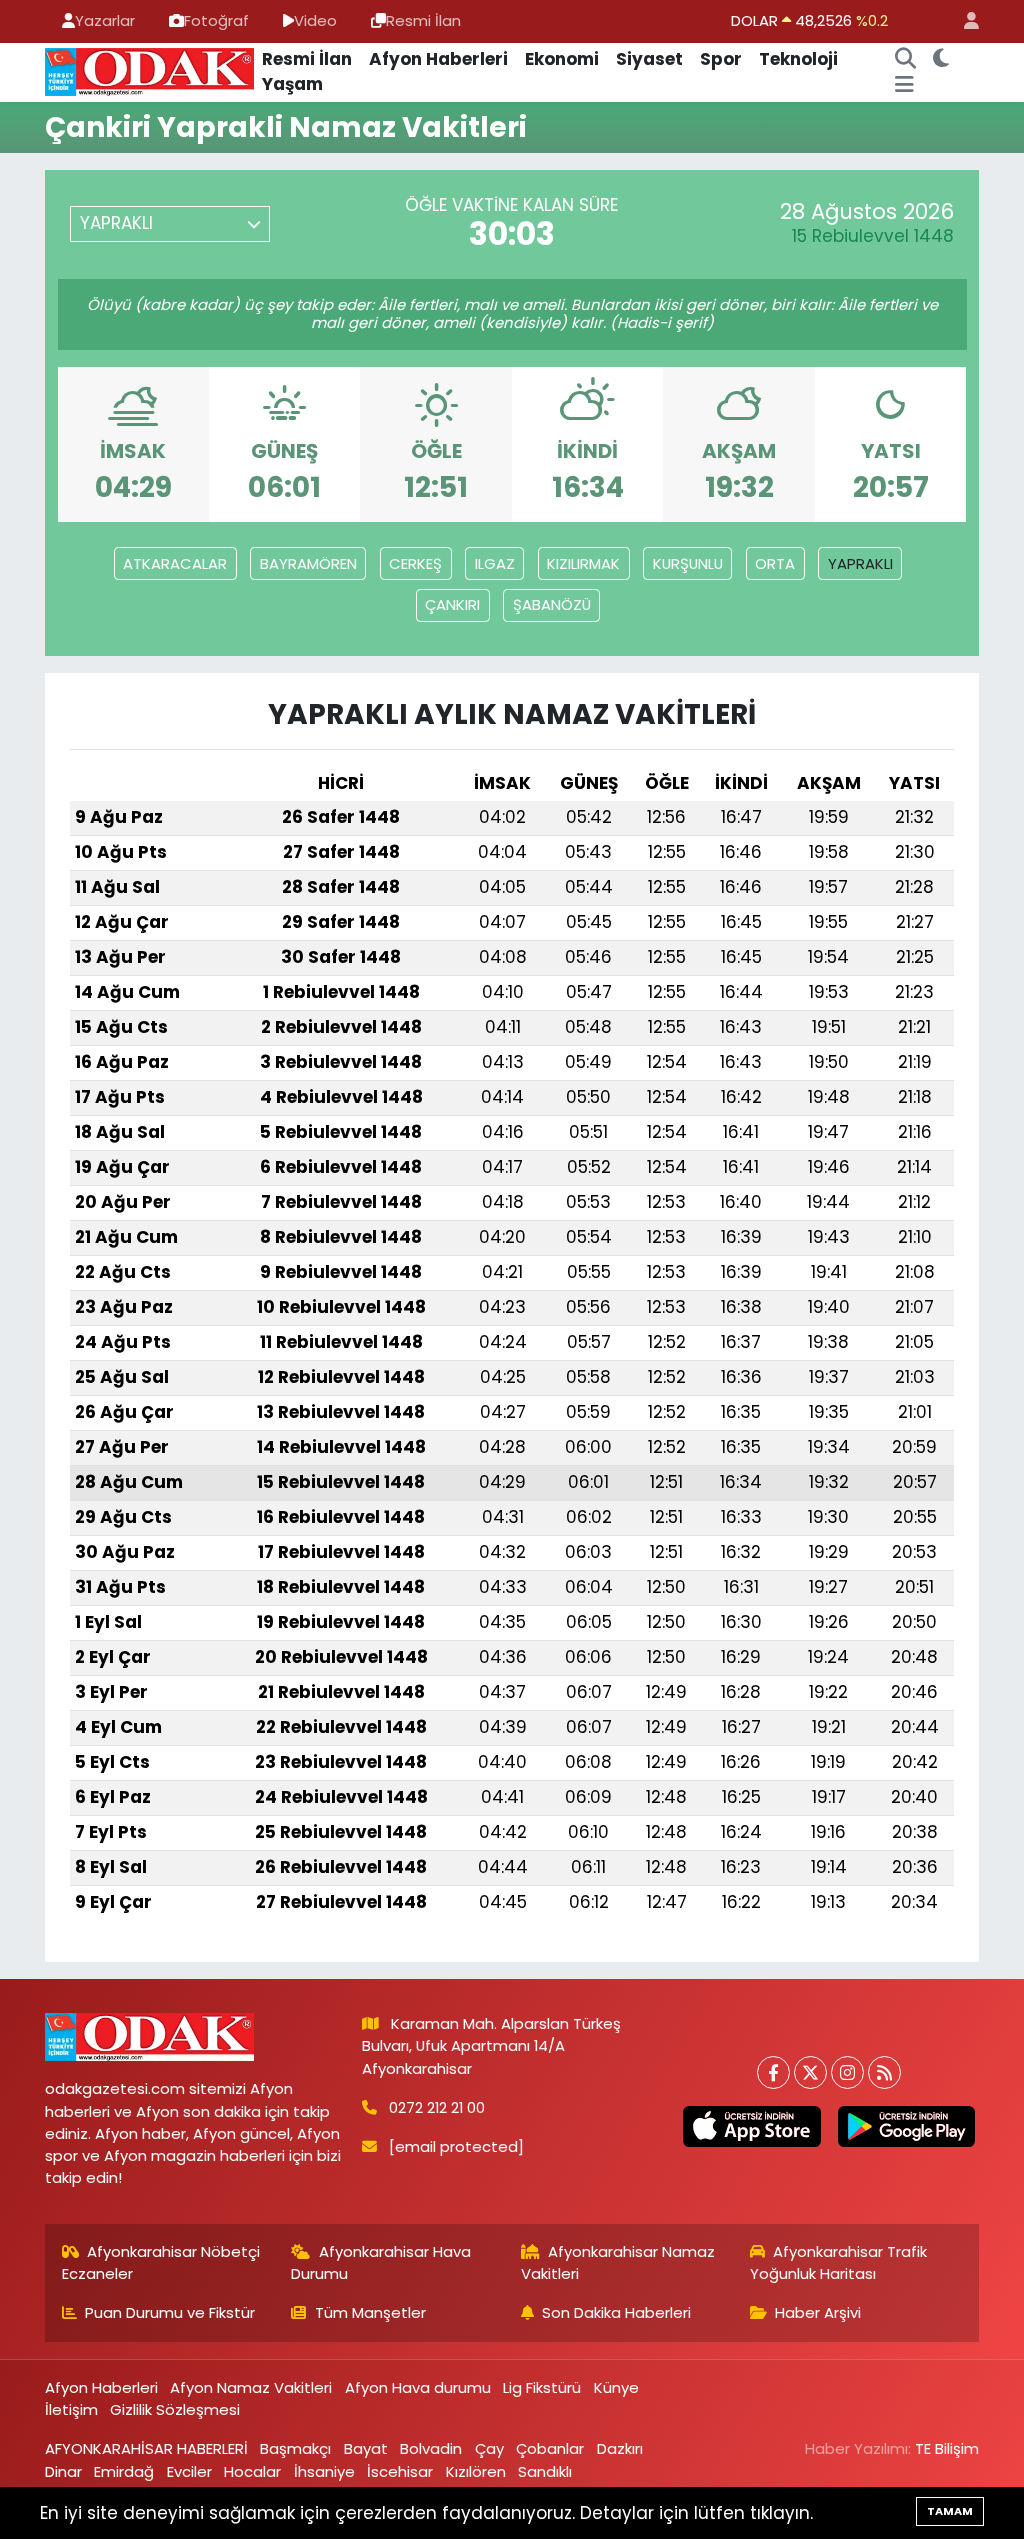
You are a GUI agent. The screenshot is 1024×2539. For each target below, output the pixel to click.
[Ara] (905, 60)
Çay (489, 2448)
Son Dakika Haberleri (616, 2312)
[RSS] (884, 2072)
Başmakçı (295, 2448)
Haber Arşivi (818, 2312)
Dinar (63, 2471)
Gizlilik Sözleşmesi (175, 2409)
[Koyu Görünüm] (940, 60)
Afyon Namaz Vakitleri (251, 2387)
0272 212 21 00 (437, 2107)
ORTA (775, 563)
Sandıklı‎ (545, 2471)
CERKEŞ (415, 563)
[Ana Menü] (904, 85)
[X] (810, 2072)
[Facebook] (773, 2072)
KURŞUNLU (688, 563)
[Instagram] (847, 2072)
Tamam (950, 2511)
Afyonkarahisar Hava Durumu (381, 2262)
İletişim (71, 2409)
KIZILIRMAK (583, 563)
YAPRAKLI (860, 563)
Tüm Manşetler (370, 2312)
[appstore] (752, 2126)
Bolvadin (431, 2448)
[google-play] (906, 2126)
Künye (616, 2387)
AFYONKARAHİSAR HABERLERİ (146, 2448)
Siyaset (649, 59)
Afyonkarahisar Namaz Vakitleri (618, 2262)
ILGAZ (495, 563)
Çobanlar (550, 2448)
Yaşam (292, 84)
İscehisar (400, 2471)
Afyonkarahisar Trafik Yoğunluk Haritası (839, 2262)
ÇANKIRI (452, 604)
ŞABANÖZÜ (552, 604)
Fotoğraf (216, 20)
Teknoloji (798, 59)
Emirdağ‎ (124, 2471)
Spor (721, 59)
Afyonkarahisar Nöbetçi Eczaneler (161, 2262)
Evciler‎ (189, 2471)
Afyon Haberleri (438, 59)
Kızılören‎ (476, 2471)
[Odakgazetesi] (149, 71)
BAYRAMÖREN (308, 563)
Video (315, 20)
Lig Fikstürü (542, 2387)
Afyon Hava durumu (418, 2387)
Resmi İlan (423, 20)
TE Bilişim (947, 2448)
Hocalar (252, 2471)
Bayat (366, 2448)
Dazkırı (620, 2448)
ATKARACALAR (175, 563)
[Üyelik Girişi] (963, 21)
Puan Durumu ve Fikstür (170, 2312)
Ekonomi (562, 59)
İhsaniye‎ (324, 2471)
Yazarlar (105, 20)
